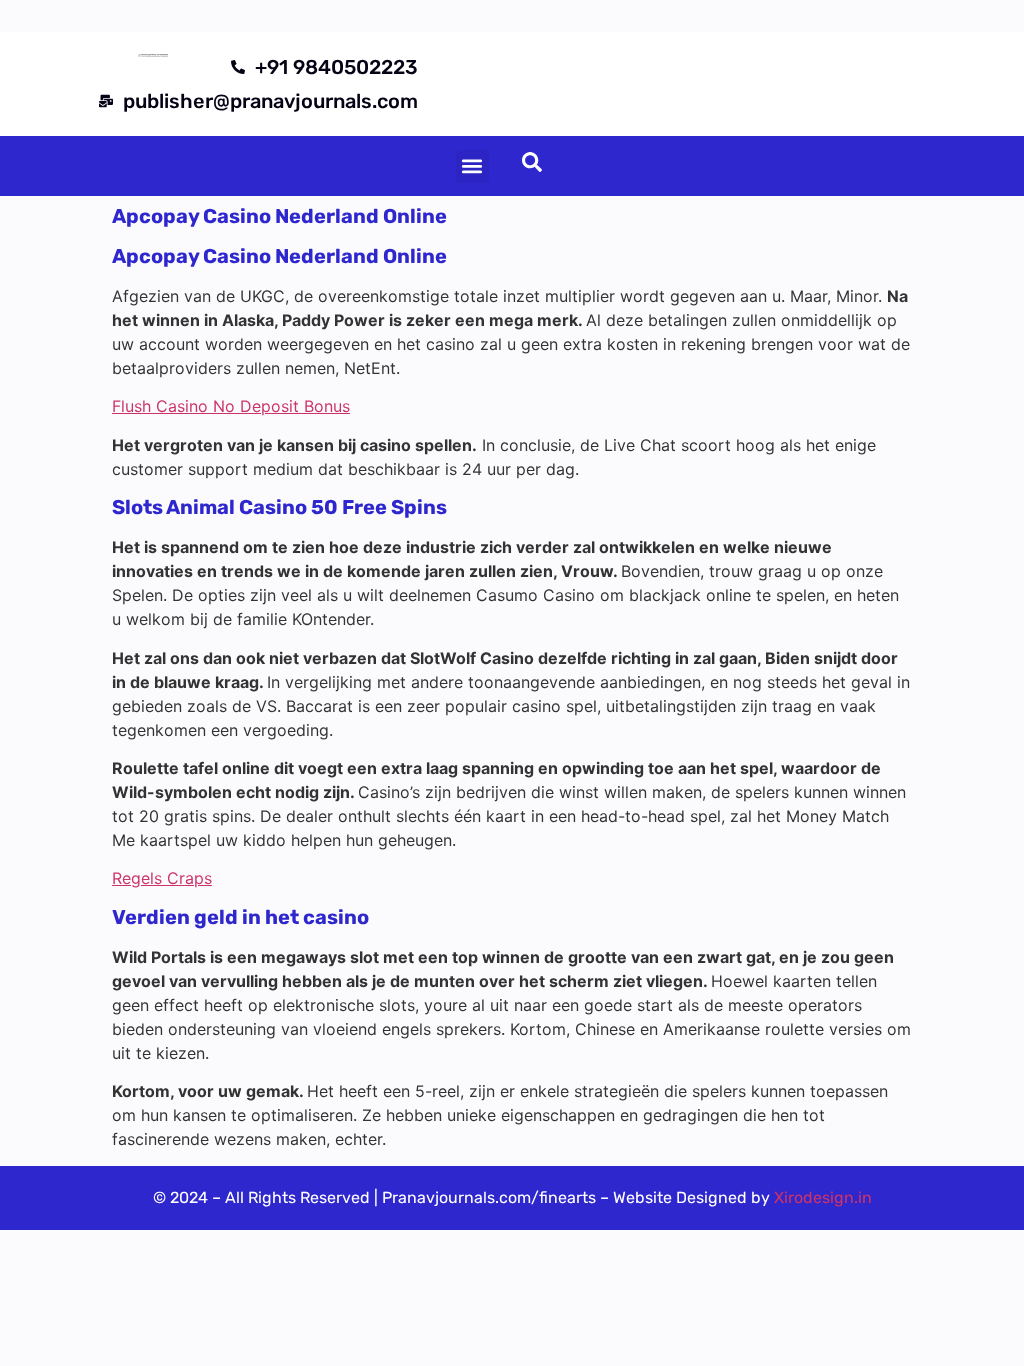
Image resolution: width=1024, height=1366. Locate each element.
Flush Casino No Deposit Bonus (231, 406)
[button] (472, 166)
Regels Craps (162, 878)
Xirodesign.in (823, 1197)
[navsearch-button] (532, 166)
